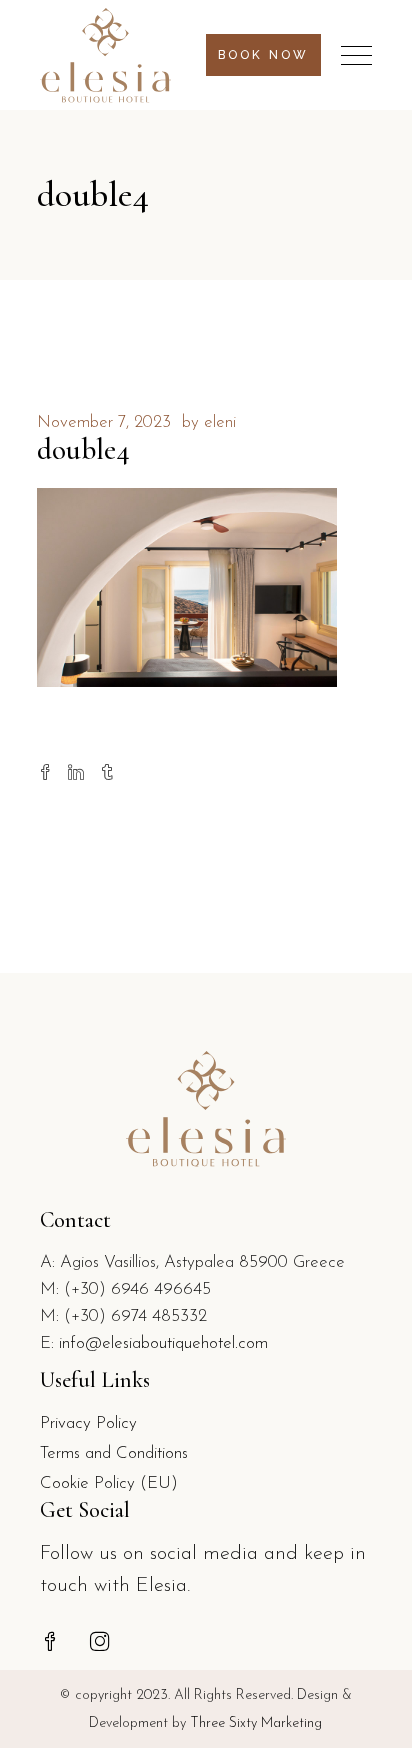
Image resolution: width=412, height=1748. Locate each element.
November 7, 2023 (104, 422)
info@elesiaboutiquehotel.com (163, 1343)
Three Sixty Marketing (256, 1723)
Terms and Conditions (114, 1453)
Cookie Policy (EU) (109, 1483)
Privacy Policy (88, 1423)
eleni (220, 422)
